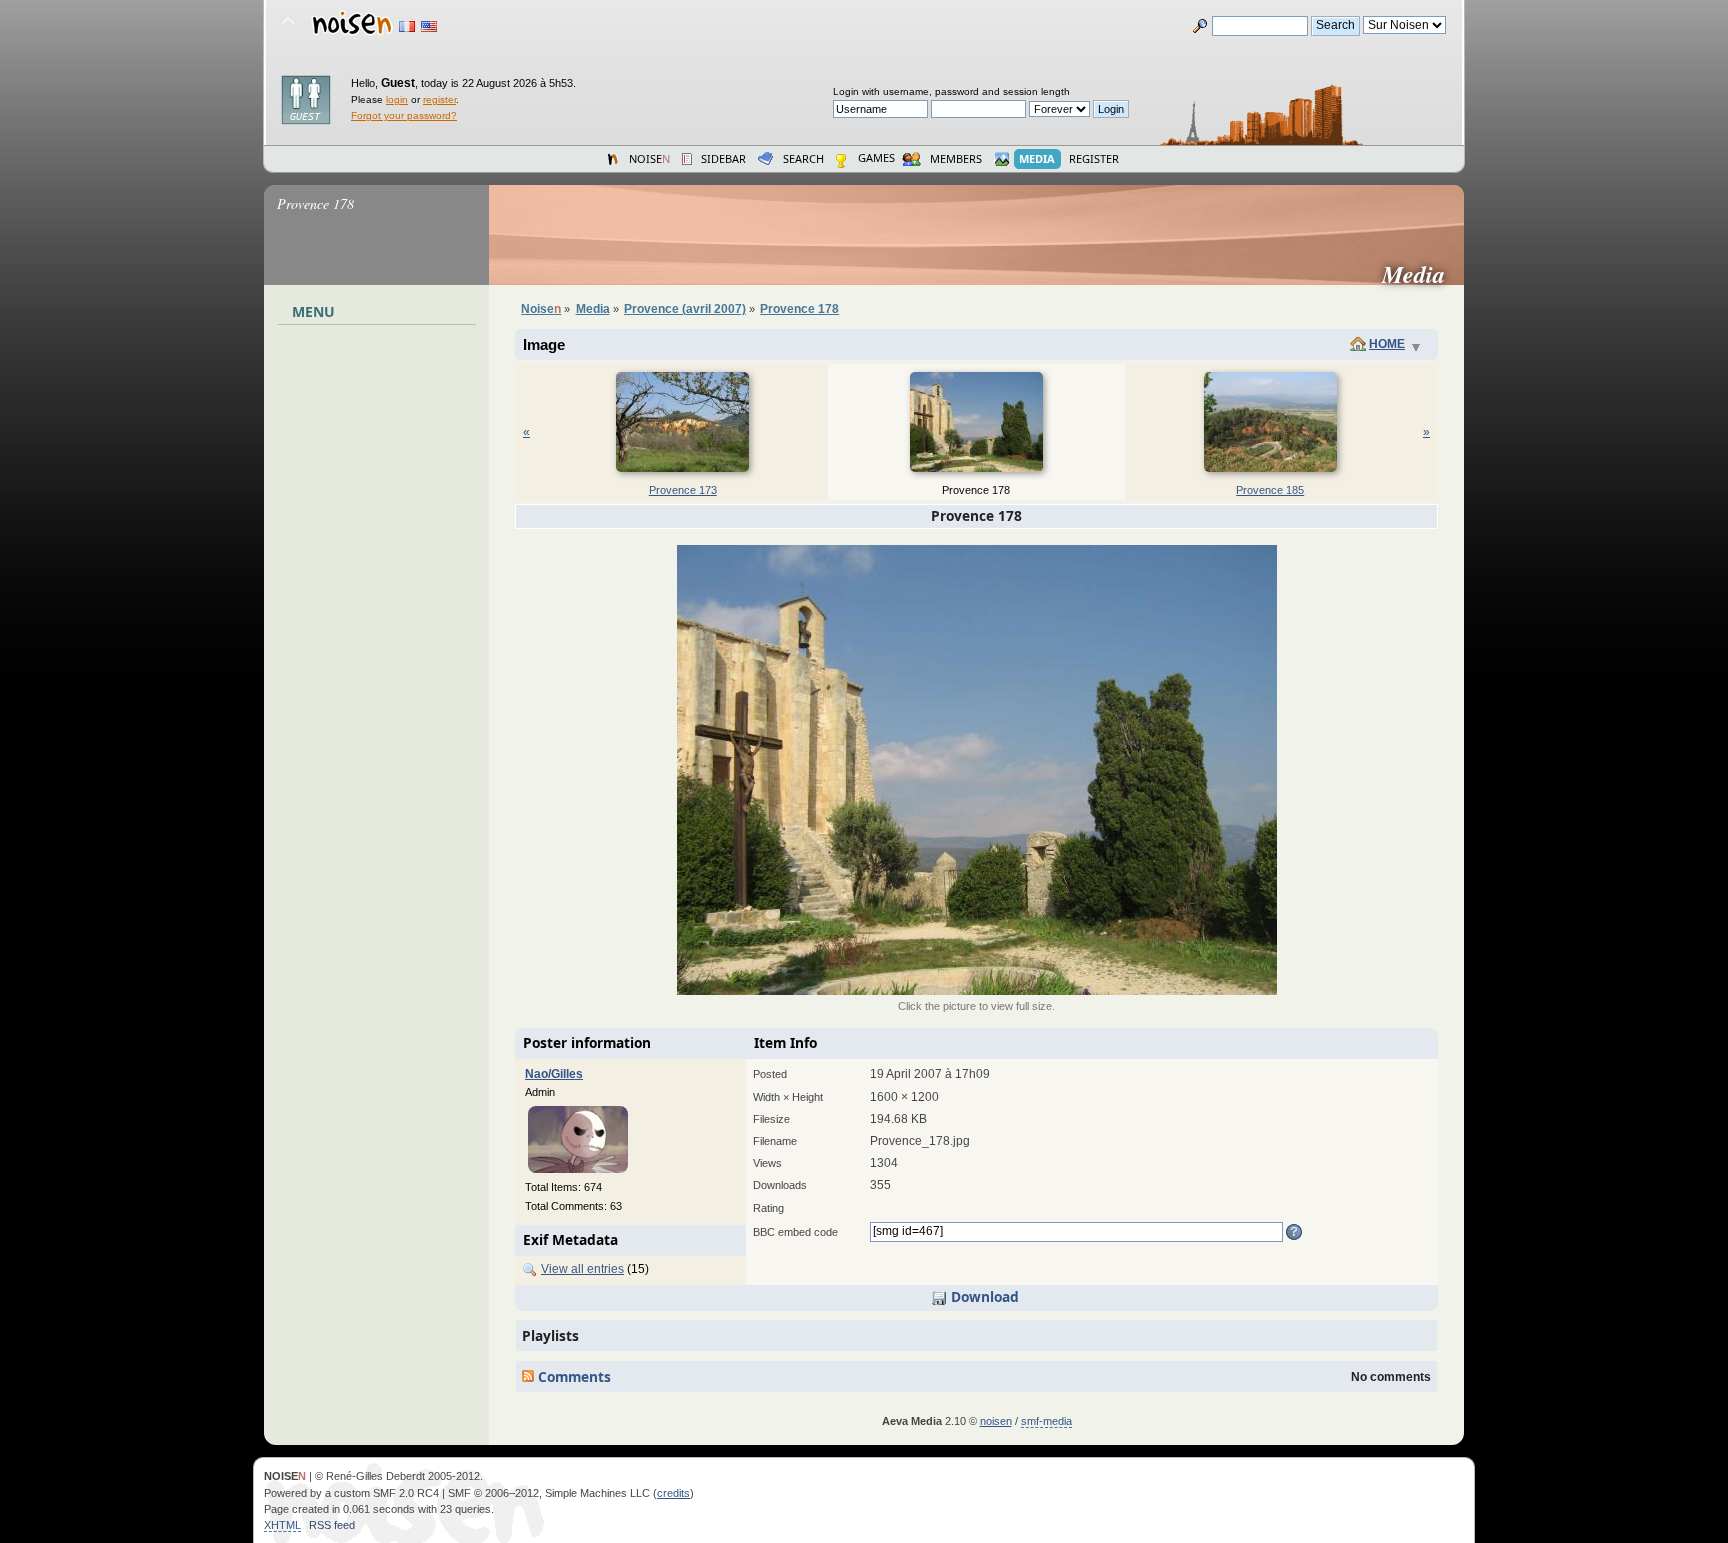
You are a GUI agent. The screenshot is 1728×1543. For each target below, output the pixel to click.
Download (983, 1296)
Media (1421, 274)
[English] (429, 26)
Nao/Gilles (554, 1074)
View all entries (582, 1269)
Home (1387, 344)
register (439, 99)
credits (673, 1493)
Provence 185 (1270, 490)
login (397, 99)
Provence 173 (683, 490)
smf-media (1046, 1421)
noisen (996, 1421)
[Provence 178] (977, 991)
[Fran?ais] (407, 26)
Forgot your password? (404, 115)
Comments (572, 1376)
